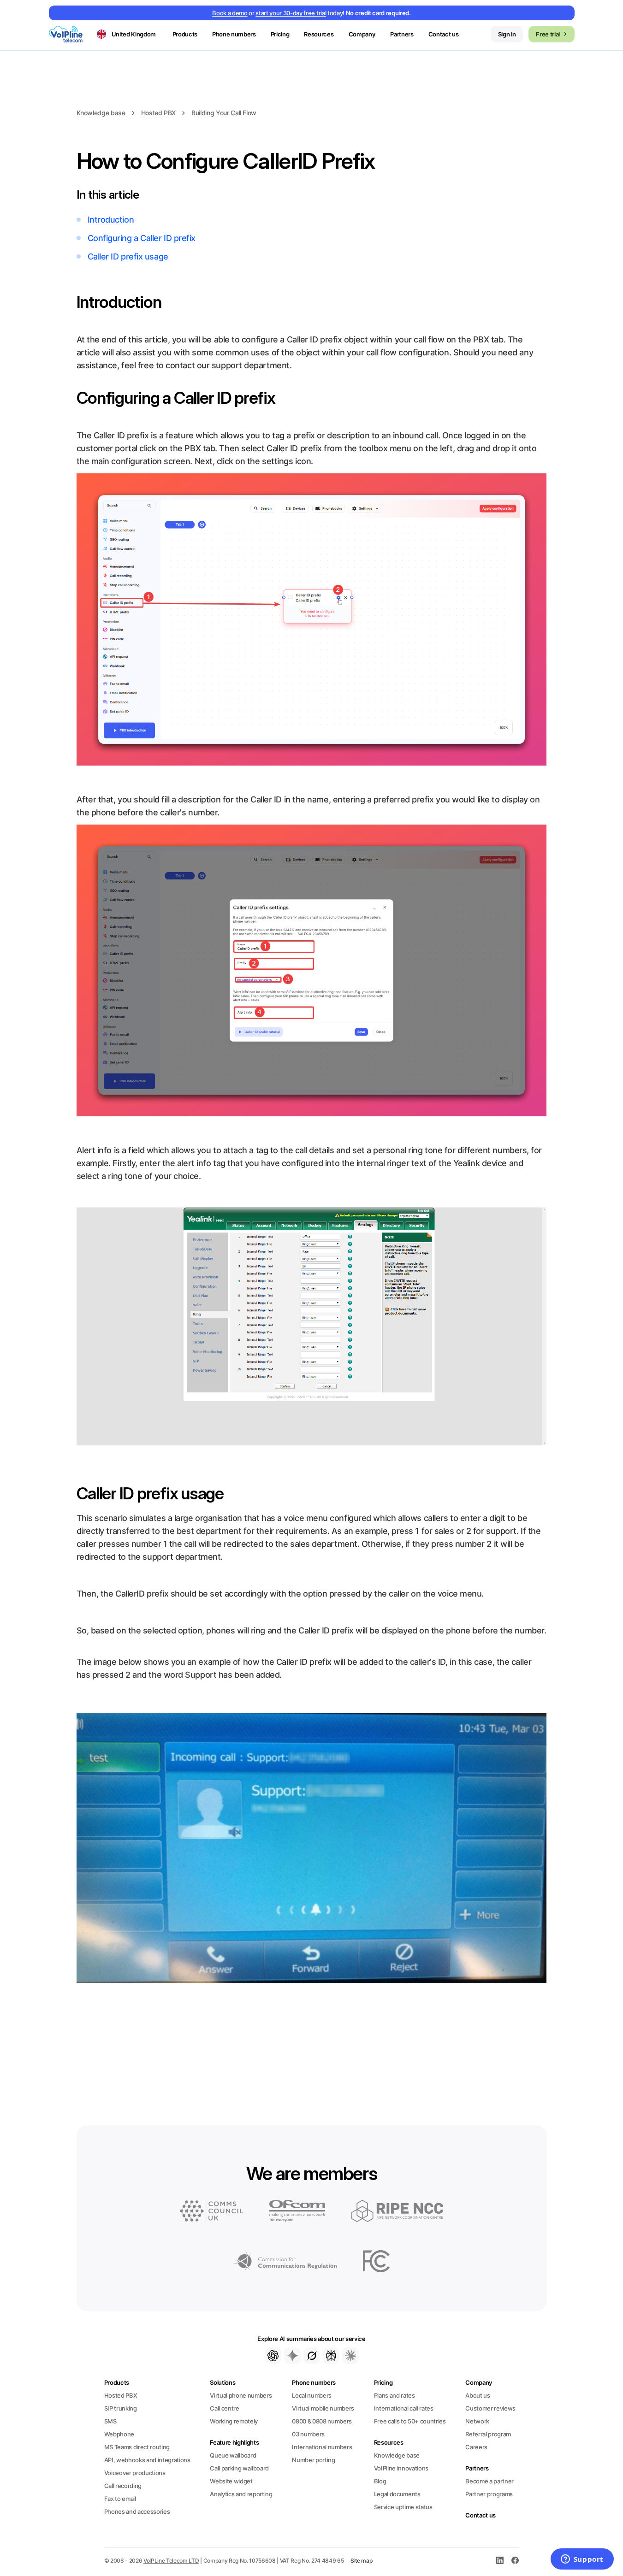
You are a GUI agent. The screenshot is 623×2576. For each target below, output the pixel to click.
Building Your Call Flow (224, 113)
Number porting (313, 2460)
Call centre (224, 2408)
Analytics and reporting (241, 2494)
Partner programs (489, 2494)
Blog (380, 2481)
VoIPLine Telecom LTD (171, 2561)
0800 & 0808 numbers (322, 2421)
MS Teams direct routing (137, 2447)
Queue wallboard (233, 2455)
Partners (402, 34)
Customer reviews (490, 2408)
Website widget (231, 2481)
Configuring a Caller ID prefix (142, 238)
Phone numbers (314, 2382)
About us (478, 2395)
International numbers (322, 2447)
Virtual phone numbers (241, 2395)
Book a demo (230, 13)
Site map (362, 2561)
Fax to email (120, 2499)
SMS (110, 2421)
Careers (476, 2447)
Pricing (280, 34)
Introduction (111, 220)
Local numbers (312, 2395)
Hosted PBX (159, 113)
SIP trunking (121, 2408)
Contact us (444, 34)
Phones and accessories (137, 2511)
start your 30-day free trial (291, 13)
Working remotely (234, 2421)
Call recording (123, 2486)
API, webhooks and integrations (147, 2460)
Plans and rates (395, 2395)
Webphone (119, 2434)
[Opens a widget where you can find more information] (582, 2560)
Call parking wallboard (239, 2468)
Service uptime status (403, 2507)
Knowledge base (101, 113)
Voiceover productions (135, 2473)
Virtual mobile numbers (323, 2408)
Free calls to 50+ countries (410, 2421)
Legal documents (397, 2494)
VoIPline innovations (401, 2468)
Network (477, 2421)
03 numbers (308, 2434)
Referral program (488, 2434)
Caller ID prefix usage (128, 256)
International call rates (404, 2408)
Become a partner (489, 2481)
